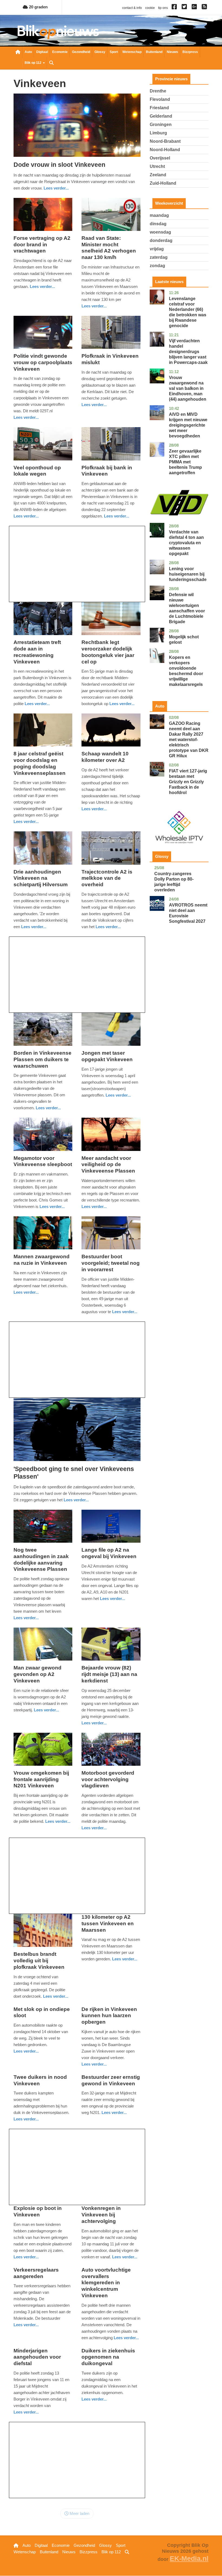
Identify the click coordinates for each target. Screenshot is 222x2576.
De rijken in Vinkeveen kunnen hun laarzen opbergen (109, 2016)
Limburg (158, 133)
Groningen (161, 125)
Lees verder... (56, 188)
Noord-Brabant (165, 141)
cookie (150, 8)
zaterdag (159, 257)
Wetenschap (132, 52)
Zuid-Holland (163, 183)
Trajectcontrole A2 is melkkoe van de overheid (107, 878)
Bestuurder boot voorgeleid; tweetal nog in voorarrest (111, 1263)
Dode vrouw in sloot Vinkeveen (59, 165)
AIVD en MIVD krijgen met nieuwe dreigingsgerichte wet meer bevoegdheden (188, 425)
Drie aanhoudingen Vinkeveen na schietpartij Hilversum (41, 878)
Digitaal (42, 52)
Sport (114, 52)
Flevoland (160, 99)
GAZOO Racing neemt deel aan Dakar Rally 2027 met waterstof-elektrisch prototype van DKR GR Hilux (189, 740)
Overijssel (160, 158)
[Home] (58, 32)
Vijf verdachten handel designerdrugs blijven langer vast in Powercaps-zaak (188, 352)
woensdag (160, 232)
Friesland (159, 108)
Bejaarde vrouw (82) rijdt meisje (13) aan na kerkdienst (109, 1674)
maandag (159, 215)
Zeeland (158, 175)
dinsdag (158, 224)
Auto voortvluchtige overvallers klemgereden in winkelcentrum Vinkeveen (106, 2283)
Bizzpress (190, 52)
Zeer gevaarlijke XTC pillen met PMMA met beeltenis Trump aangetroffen (185, 462)
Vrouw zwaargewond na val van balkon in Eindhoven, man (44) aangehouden (188, 388)
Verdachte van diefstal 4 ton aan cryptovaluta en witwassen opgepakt (186, 543)
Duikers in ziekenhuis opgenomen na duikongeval (108, 2357)
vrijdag (157, 249)
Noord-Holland (165, 150)
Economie (60, 52)
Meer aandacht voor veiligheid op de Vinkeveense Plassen (108, 1165)
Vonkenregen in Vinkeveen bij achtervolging (101, 2215)
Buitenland (154, 52)
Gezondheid (81, 52)
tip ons (163, 8)
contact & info (132, 8)
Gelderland (161, 116)
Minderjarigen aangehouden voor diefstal (37, 2357)
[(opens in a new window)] (175, 8)
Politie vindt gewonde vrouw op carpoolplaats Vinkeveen (43, 362)
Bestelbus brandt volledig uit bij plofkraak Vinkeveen (39, 1961)
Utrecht (157, 166)
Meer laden (79, 2513)
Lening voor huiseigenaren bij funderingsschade (188, 574)
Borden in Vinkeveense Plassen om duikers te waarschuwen (43, 1059)
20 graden (38, 7)
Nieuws (172, 52)
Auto (28, 52)
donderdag (161, 240)
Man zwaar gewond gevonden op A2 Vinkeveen (37, 1674)
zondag (157, 266)
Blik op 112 (33, 63)
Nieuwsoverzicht (18, 52)
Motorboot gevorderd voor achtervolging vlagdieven (108, 1779)
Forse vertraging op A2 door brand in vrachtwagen (42, 245)
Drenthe (158, 91)
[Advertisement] (77, 564)
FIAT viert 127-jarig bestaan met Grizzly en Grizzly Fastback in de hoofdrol (188, 782)
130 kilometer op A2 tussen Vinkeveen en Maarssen (108, 1923)
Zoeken (51, 63)
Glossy (100, 52)
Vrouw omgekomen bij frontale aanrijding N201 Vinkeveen (41, 1779)
